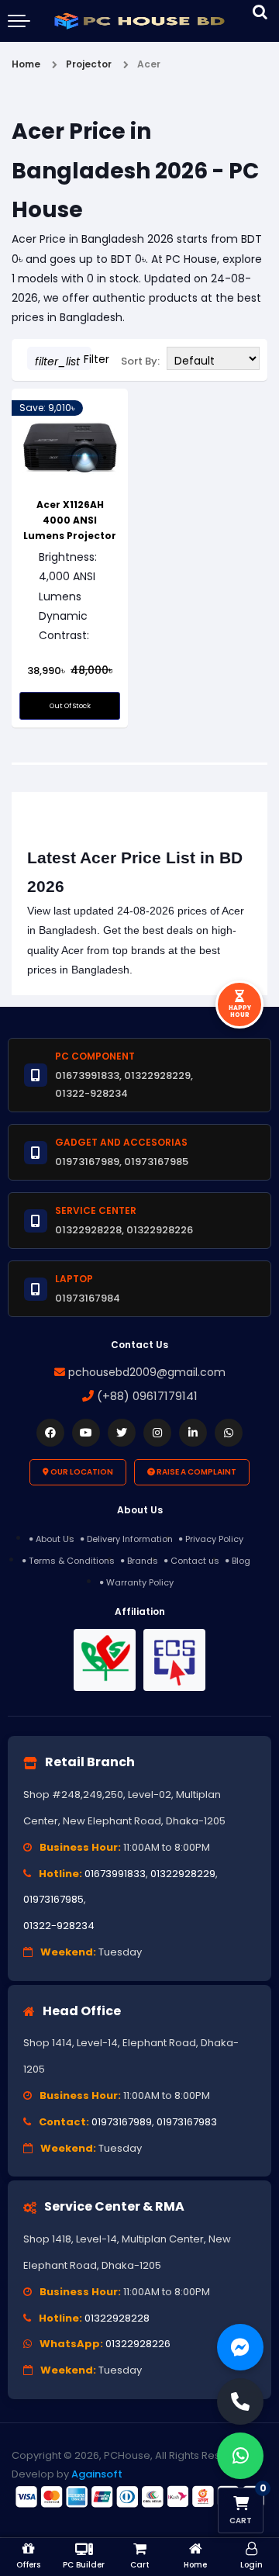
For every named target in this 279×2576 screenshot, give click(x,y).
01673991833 (115, 1874)
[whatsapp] (229, 1433)
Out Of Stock (70, 706)
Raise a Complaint (196, 1472)
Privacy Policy (214, 1539)
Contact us (195, 1561)
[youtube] (86, 1433)
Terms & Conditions (72, 1561)
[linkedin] (193, 1433)
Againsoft (97, 2474)
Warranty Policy (140, 1582)
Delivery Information (130, 1539)
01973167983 (187, 2122)
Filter (63, 360)
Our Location (81, 1472)
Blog (241, 1561)
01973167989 (122, 2122)
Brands (143, 1561)
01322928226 (138, 2344)
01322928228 (117, 2318)
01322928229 (183, 1874)
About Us (55, 1539)
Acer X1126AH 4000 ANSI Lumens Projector (70, 520)
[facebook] (50, 1433)
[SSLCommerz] (139, 2496)
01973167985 (53, 1899)
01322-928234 (59, 1926)
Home (26, 64)
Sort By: (140, 361)
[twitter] (122, 1433)
